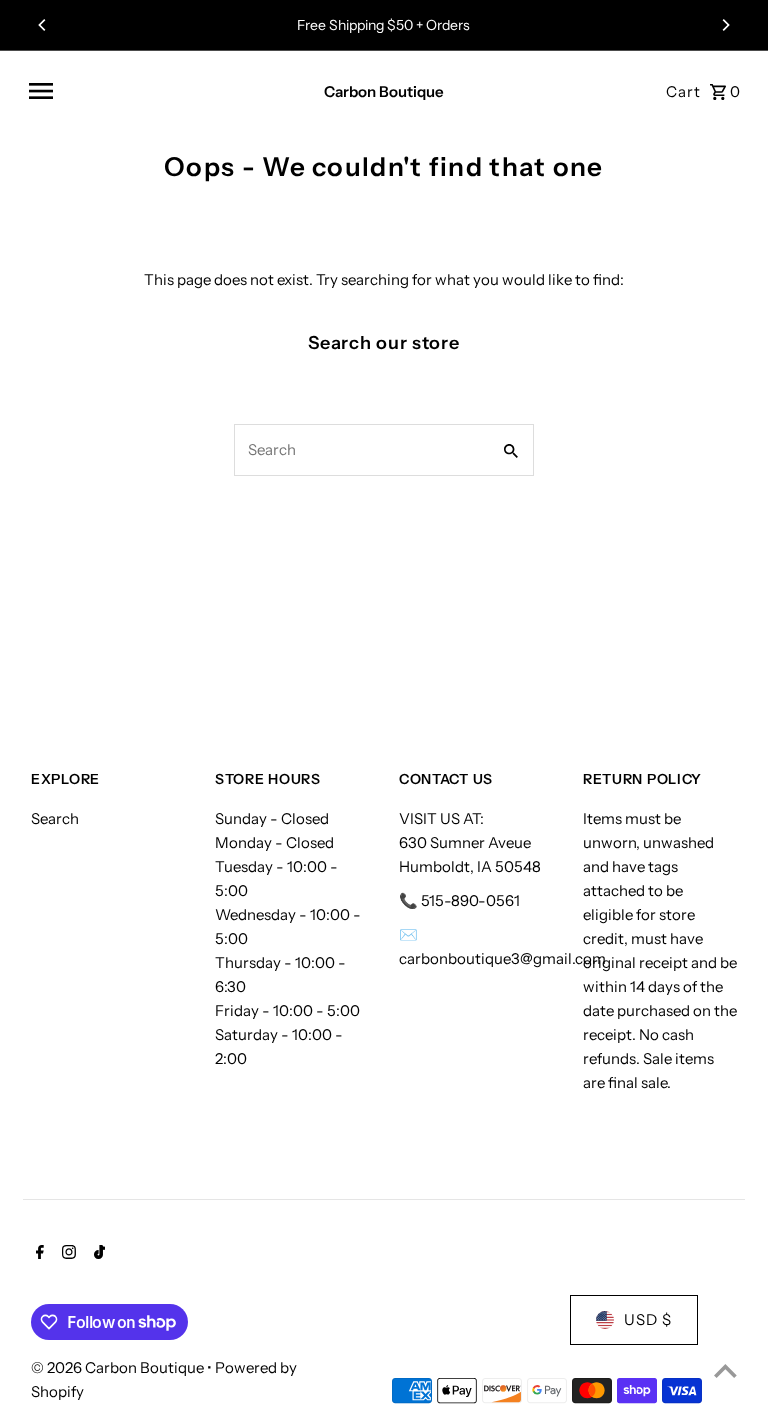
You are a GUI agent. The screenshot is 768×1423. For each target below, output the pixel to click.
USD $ (648, 1319)
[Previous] (43, 25)
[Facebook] (37, 1254)
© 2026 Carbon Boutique (119, 1367)
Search (55, 818)
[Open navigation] (161, 91)
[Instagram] (66, 1254)
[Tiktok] (97, 1254)
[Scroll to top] (725, 1370)
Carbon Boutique (384, 91)
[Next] (725, 25)
